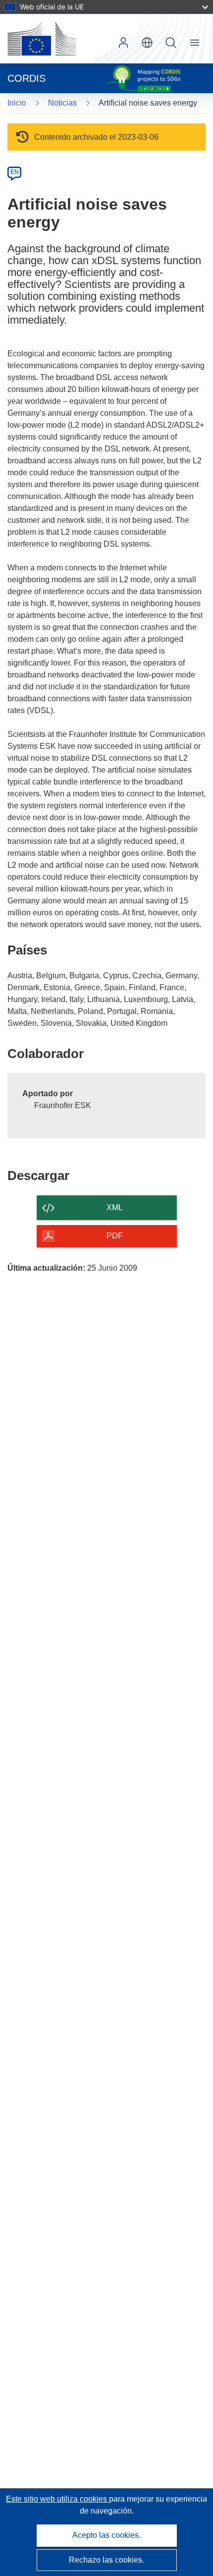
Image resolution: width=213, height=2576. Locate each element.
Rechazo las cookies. (106, 2560)
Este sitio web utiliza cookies (57, 2499)
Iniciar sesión (123, 43)
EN (15, 172)
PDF (115, 1236)
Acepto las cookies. (106, 2535)
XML (115, 1207)
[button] (147, 43)
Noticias (62, 103)
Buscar (171, 43)
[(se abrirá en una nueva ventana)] (42, 39)
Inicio (17, 103)
